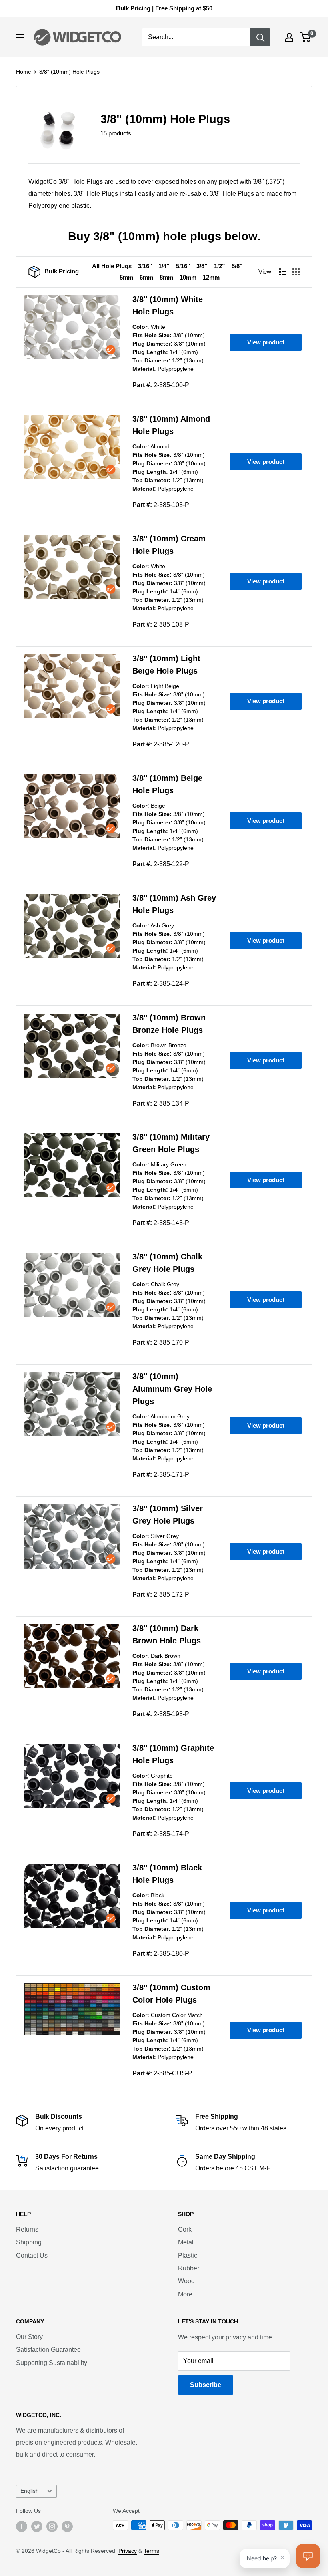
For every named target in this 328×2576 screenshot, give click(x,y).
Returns (27, 2229)
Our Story (29, 2337)
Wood (186, 2281)
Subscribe (206, 2385)
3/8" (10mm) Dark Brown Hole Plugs (167, 1634)
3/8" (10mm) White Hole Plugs (168, 305)
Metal (186, 2242)
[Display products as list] (283, 272)
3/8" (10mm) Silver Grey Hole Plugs (168, 1515)
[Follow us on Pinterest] (67, 2526)
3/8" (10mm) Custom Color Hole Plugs (171, 1994)
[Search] (260, 37)
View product (266, 342)
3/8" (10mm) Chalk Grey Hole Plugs (167, 1263)
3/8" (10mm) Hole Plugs (69, 72)
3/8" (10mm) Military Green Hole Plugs (171, 1143)
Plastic (188, 2255)
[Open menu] (20, 37)
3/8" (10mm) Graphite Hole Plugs (173, 1754)
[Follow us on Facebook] (22, 2526)
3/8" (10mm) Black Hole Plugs (167, 1874)
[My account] (289, 37)
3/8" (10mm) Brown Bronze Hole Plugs (169, 1024)
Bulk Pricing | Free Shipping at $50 (164, 8)
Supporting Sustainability (52, 2363)
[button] (308, 2556)
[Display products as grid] (296, 272)
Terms (151, 2551)
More (185, 2294)
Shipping (29, 2242)
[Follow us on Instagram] (52, 2526)
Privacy (128, 2551)
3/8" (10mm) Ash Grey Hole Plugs (174, 904)
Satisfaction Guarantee (48, 2350)
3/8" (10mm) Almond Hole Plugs (171, 425)
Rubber (189, 2268)
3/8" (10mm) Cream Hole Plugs (169, 545)
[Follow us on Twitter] (37, 2526)
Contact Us (32, 2255)
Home (24, 72)
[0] (305, 37)
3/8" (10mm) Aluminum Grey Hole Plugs (172, 1389)
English (30, 2491)
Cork (185, 2229)
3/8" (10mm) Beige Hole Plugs (167, 784)
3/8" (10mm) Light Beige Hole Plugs (166, 665)
